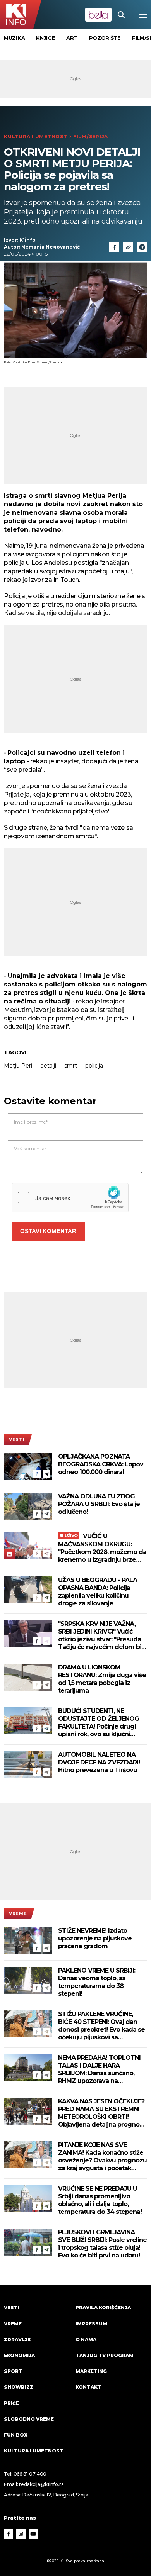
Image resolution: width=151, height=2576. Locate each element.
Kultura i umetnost (36, 136)
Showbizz (19, 2387)
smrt (71, 1066)
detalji (48, 1066)
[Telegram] (142, 247)
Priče (11, 2403)
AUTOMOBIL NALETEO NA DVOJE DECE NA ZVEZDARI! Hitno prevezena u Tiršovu (99, 1762)
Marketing (91, 2371)
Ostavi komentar (48, 1231)
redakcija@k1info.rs (41, 2484)
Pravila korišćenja (103, 2307)
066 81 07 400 (30, 2474)
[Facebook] (37, 1474)
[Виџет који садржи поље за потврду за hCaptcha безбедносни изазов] (70, 1198)
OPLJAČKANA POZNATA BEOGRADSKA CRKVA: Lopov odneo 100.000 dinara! (101, 1464)
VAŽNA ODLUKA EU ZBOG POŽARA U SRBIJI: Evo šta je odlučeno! (99, 1504)
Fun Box (16, 2435)
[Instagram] (21, 2534)
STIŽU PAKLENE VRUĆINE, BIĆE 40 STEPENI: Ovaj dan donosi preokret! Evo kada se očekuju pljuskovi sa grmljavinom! (101, 2026)
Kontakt (88, 2387)
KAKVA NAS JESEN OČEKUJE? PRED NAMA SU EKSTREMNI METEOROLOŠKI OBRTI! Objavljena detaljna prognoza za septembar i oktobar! (102, 2113)
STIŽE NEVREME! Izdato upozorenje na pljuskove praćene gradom (95, 1938)
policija (94, 1066)
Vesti (17, 1439)
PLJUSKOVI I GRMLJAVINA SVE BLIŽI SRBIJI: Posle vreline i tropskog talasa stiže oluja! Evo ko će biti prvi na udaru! (102, 2244)
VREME (18, 1913)
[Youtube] (33, 2534)
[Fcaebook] (114, 247)
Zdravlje (17, 2340)
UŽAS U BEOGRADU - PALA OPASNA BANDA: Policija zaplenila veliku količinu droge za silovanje (98, 1592)
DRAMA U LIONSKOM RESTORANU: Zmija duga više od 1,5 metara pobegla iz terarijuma (102, 1679)
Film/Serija (91, 136)
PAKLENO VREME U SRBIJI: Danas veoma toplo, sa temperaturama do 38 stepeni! (97, 1982)
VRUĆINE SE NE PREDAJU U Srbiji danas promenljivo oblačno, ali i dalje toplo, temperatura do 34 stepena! (100, 2200)
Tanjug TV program (105, 2355)
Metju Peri (18, 1066)
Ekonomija (19, 2355)
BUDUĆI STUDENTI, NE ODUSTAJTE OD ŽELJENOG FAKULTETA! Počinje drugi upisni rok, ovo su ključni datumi (99, 1723)
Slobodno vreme (29, 2419)
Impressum (91, 2324)
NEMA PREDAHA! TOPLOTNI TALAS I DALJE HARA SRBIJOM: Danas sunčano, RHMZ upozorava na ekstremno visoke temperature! (99, 2069)
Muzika (14, 38)
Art (72, 38)
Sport (13, 2371)
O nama (86, 2340)
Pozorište (105, 38)
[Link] (128, 247)
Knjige (45, 38)
